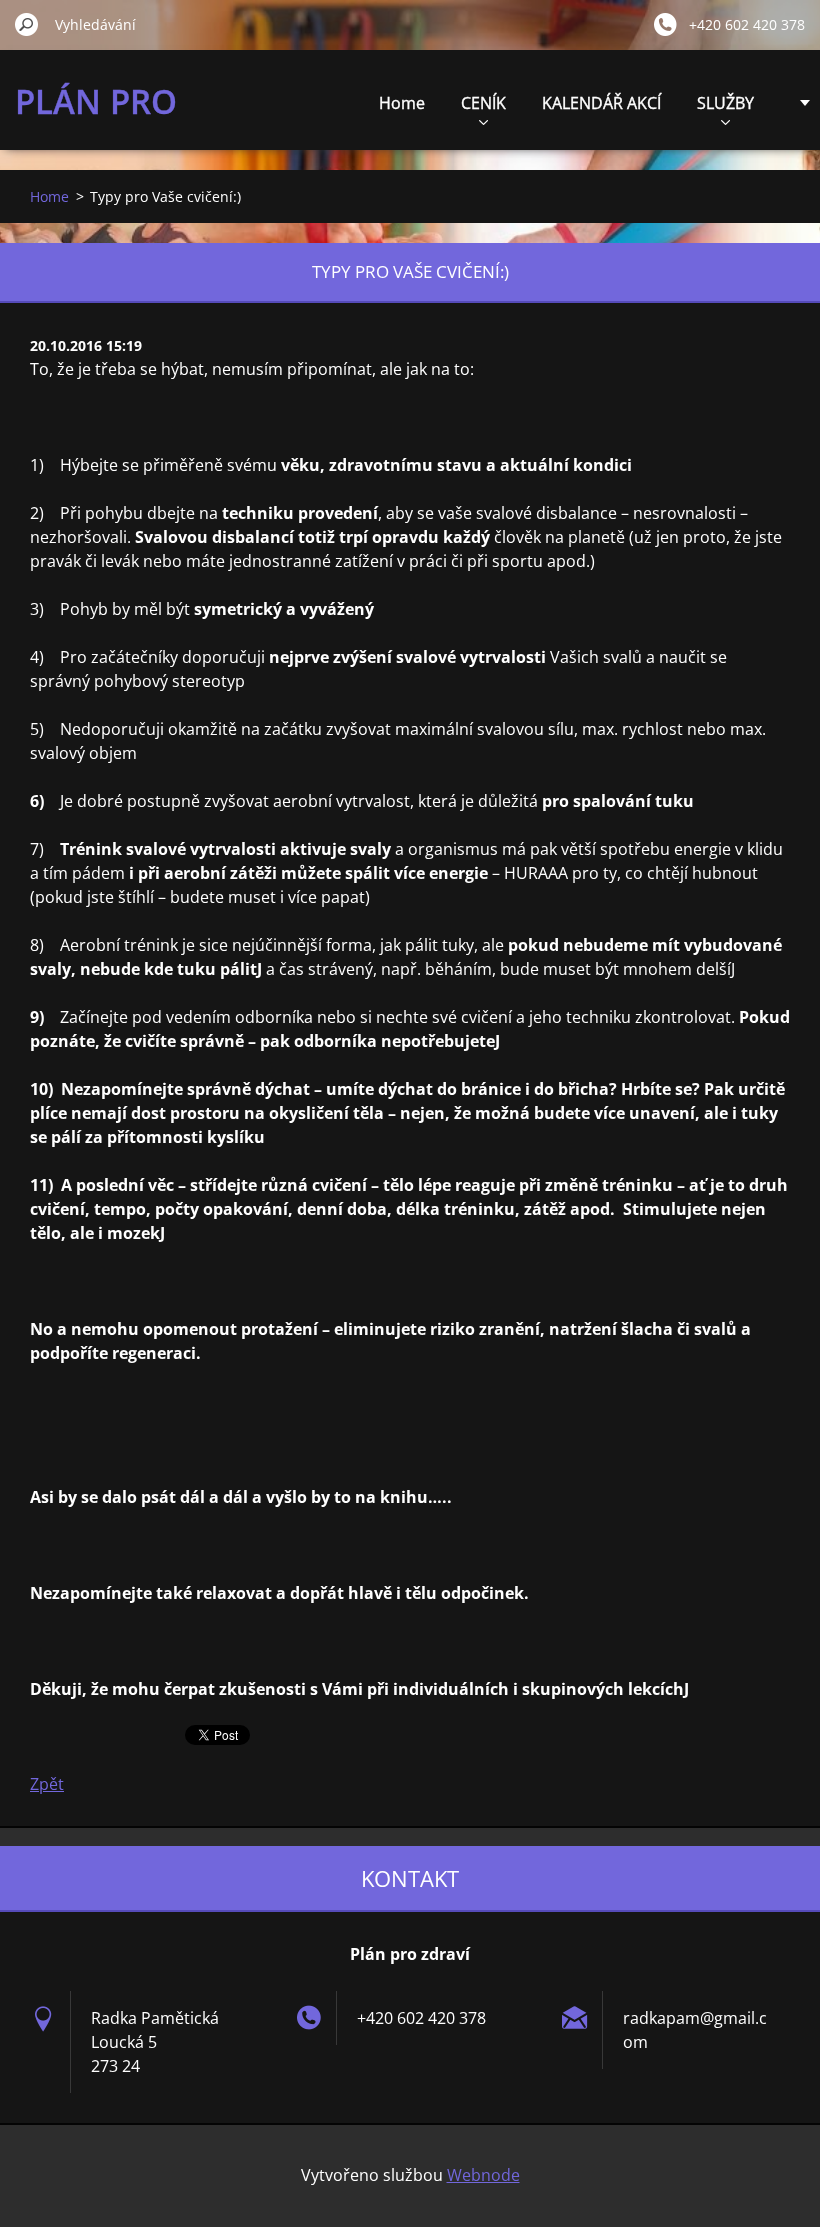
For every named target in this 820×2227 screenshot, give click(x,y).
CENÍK (483, 103)
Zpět (47, 1784)
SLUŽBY (725, 103)
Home (402, 103)
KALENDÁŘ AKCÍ (601, 103)
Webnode (483, 2175)
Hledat (27, 24)
